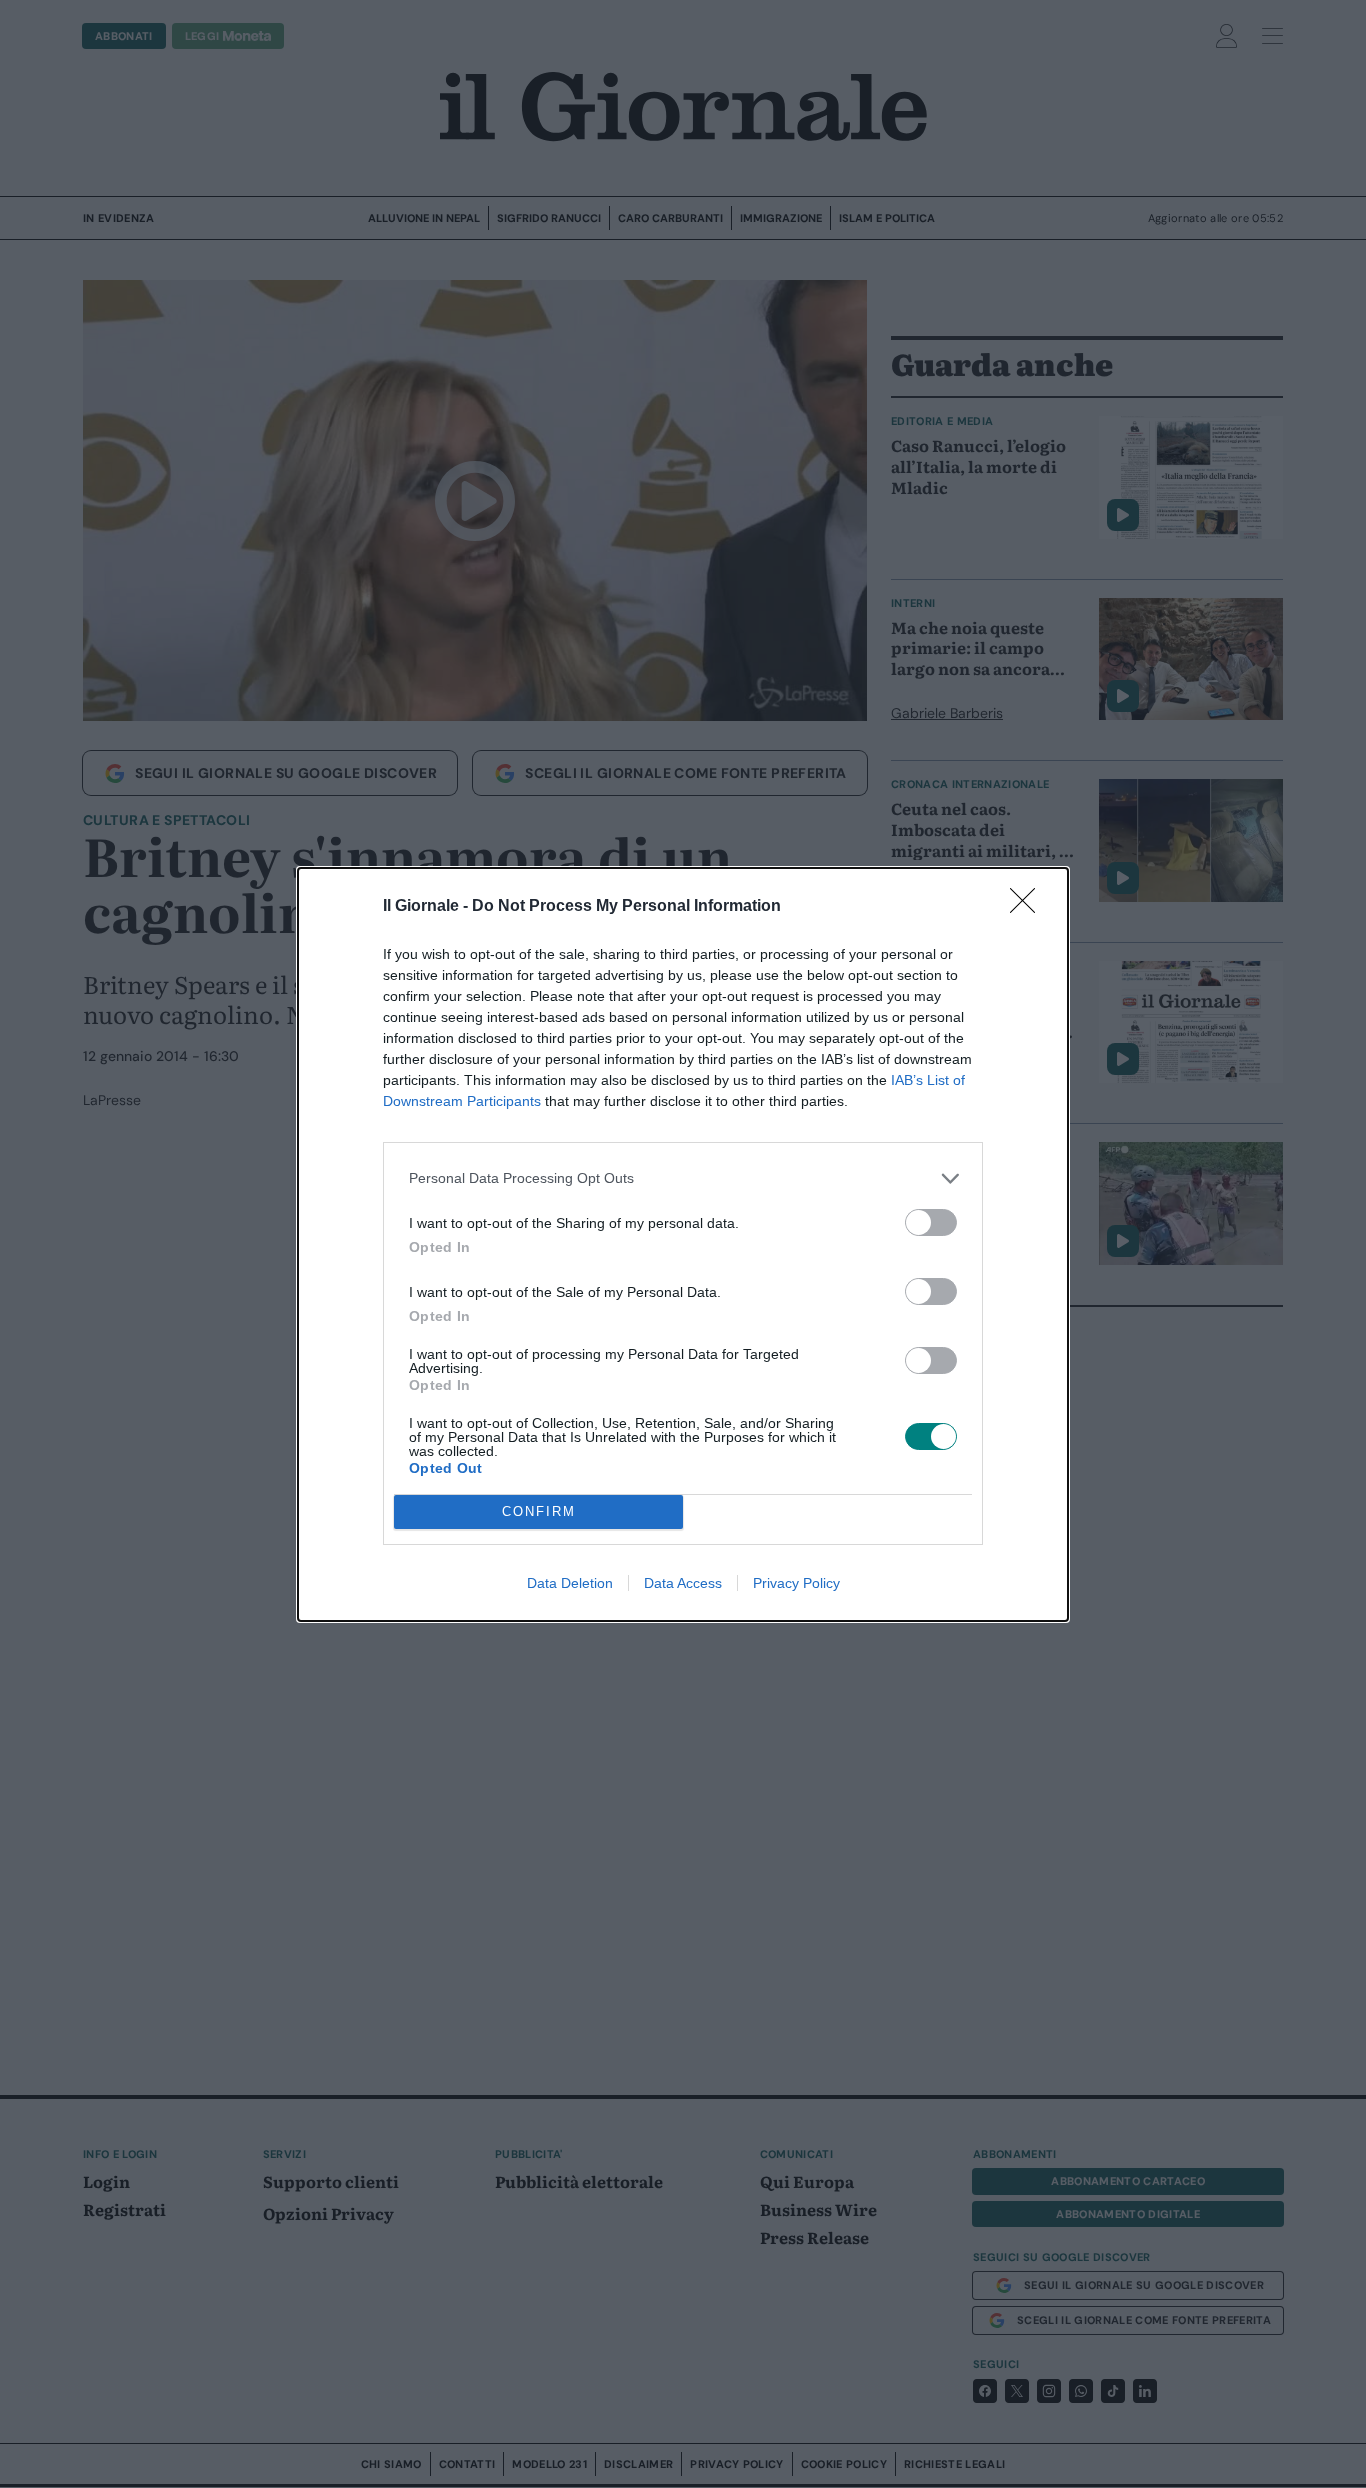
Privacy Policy (796, 1583)
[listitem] (683, 1178)
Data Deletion (570, 1583)
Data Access (683, 1583)
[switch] (931, 1222)
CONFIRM (539, 1511)
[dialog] (683, 1244)
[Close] (1029, 907)
